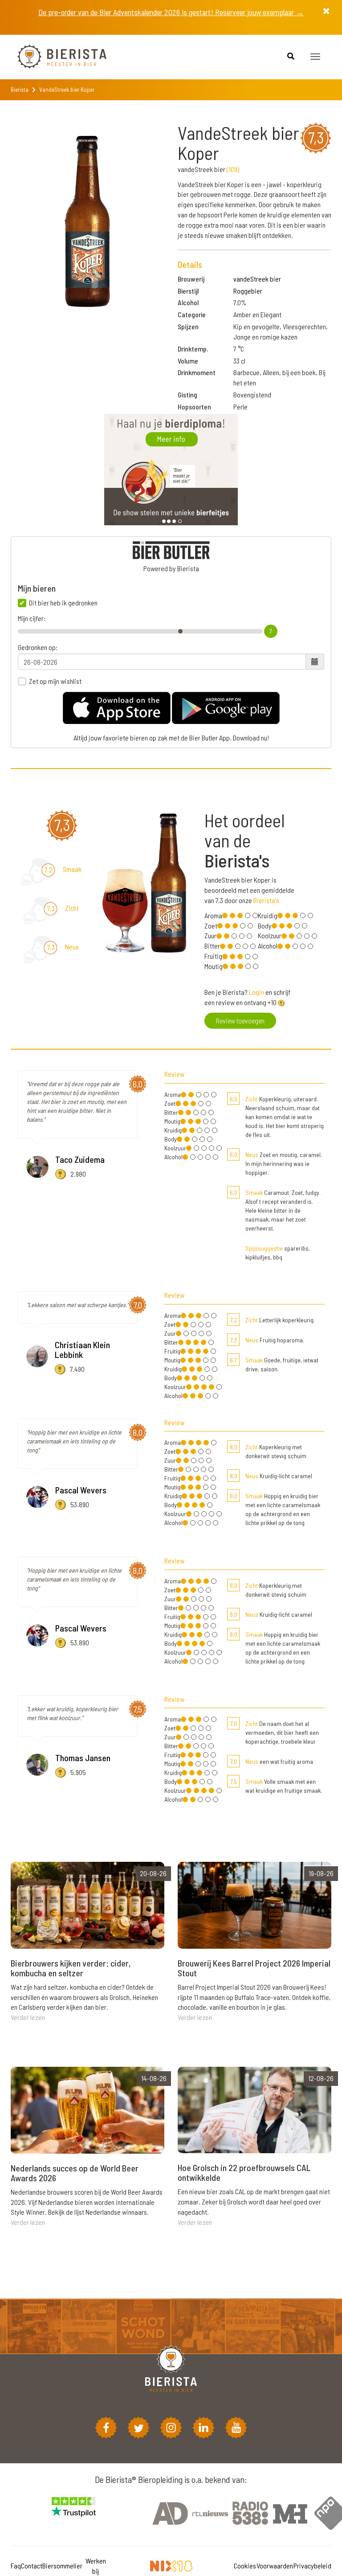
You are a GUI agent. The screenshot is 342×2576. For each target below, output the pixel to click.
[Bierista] (55, 57)
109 (233, 169)
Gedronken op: (38, 647)
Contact (32, 2566)
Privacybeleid (312, 2566)
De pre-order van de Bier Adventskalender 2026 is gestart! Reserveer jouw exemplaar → (171, 12)
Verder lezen (28, 2017)
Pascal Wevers (81, 1490)
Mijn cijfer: (32, 618)
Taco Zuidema (80, 1159)
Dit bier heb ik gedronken (63, 603)
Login (256, 992)
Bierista (20, 90)
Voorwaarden (275, 2566)
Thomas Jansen (83, 1758)
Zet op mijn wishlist (55, 681)
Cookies (245, 2566)
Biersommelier (62, 2566)
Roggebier (248, 291)
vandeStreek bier (257, 279)
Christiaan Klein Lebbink (82, 1349)
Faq (16, 2566)
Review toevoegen (240, 1020)
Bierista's (266, 900)
